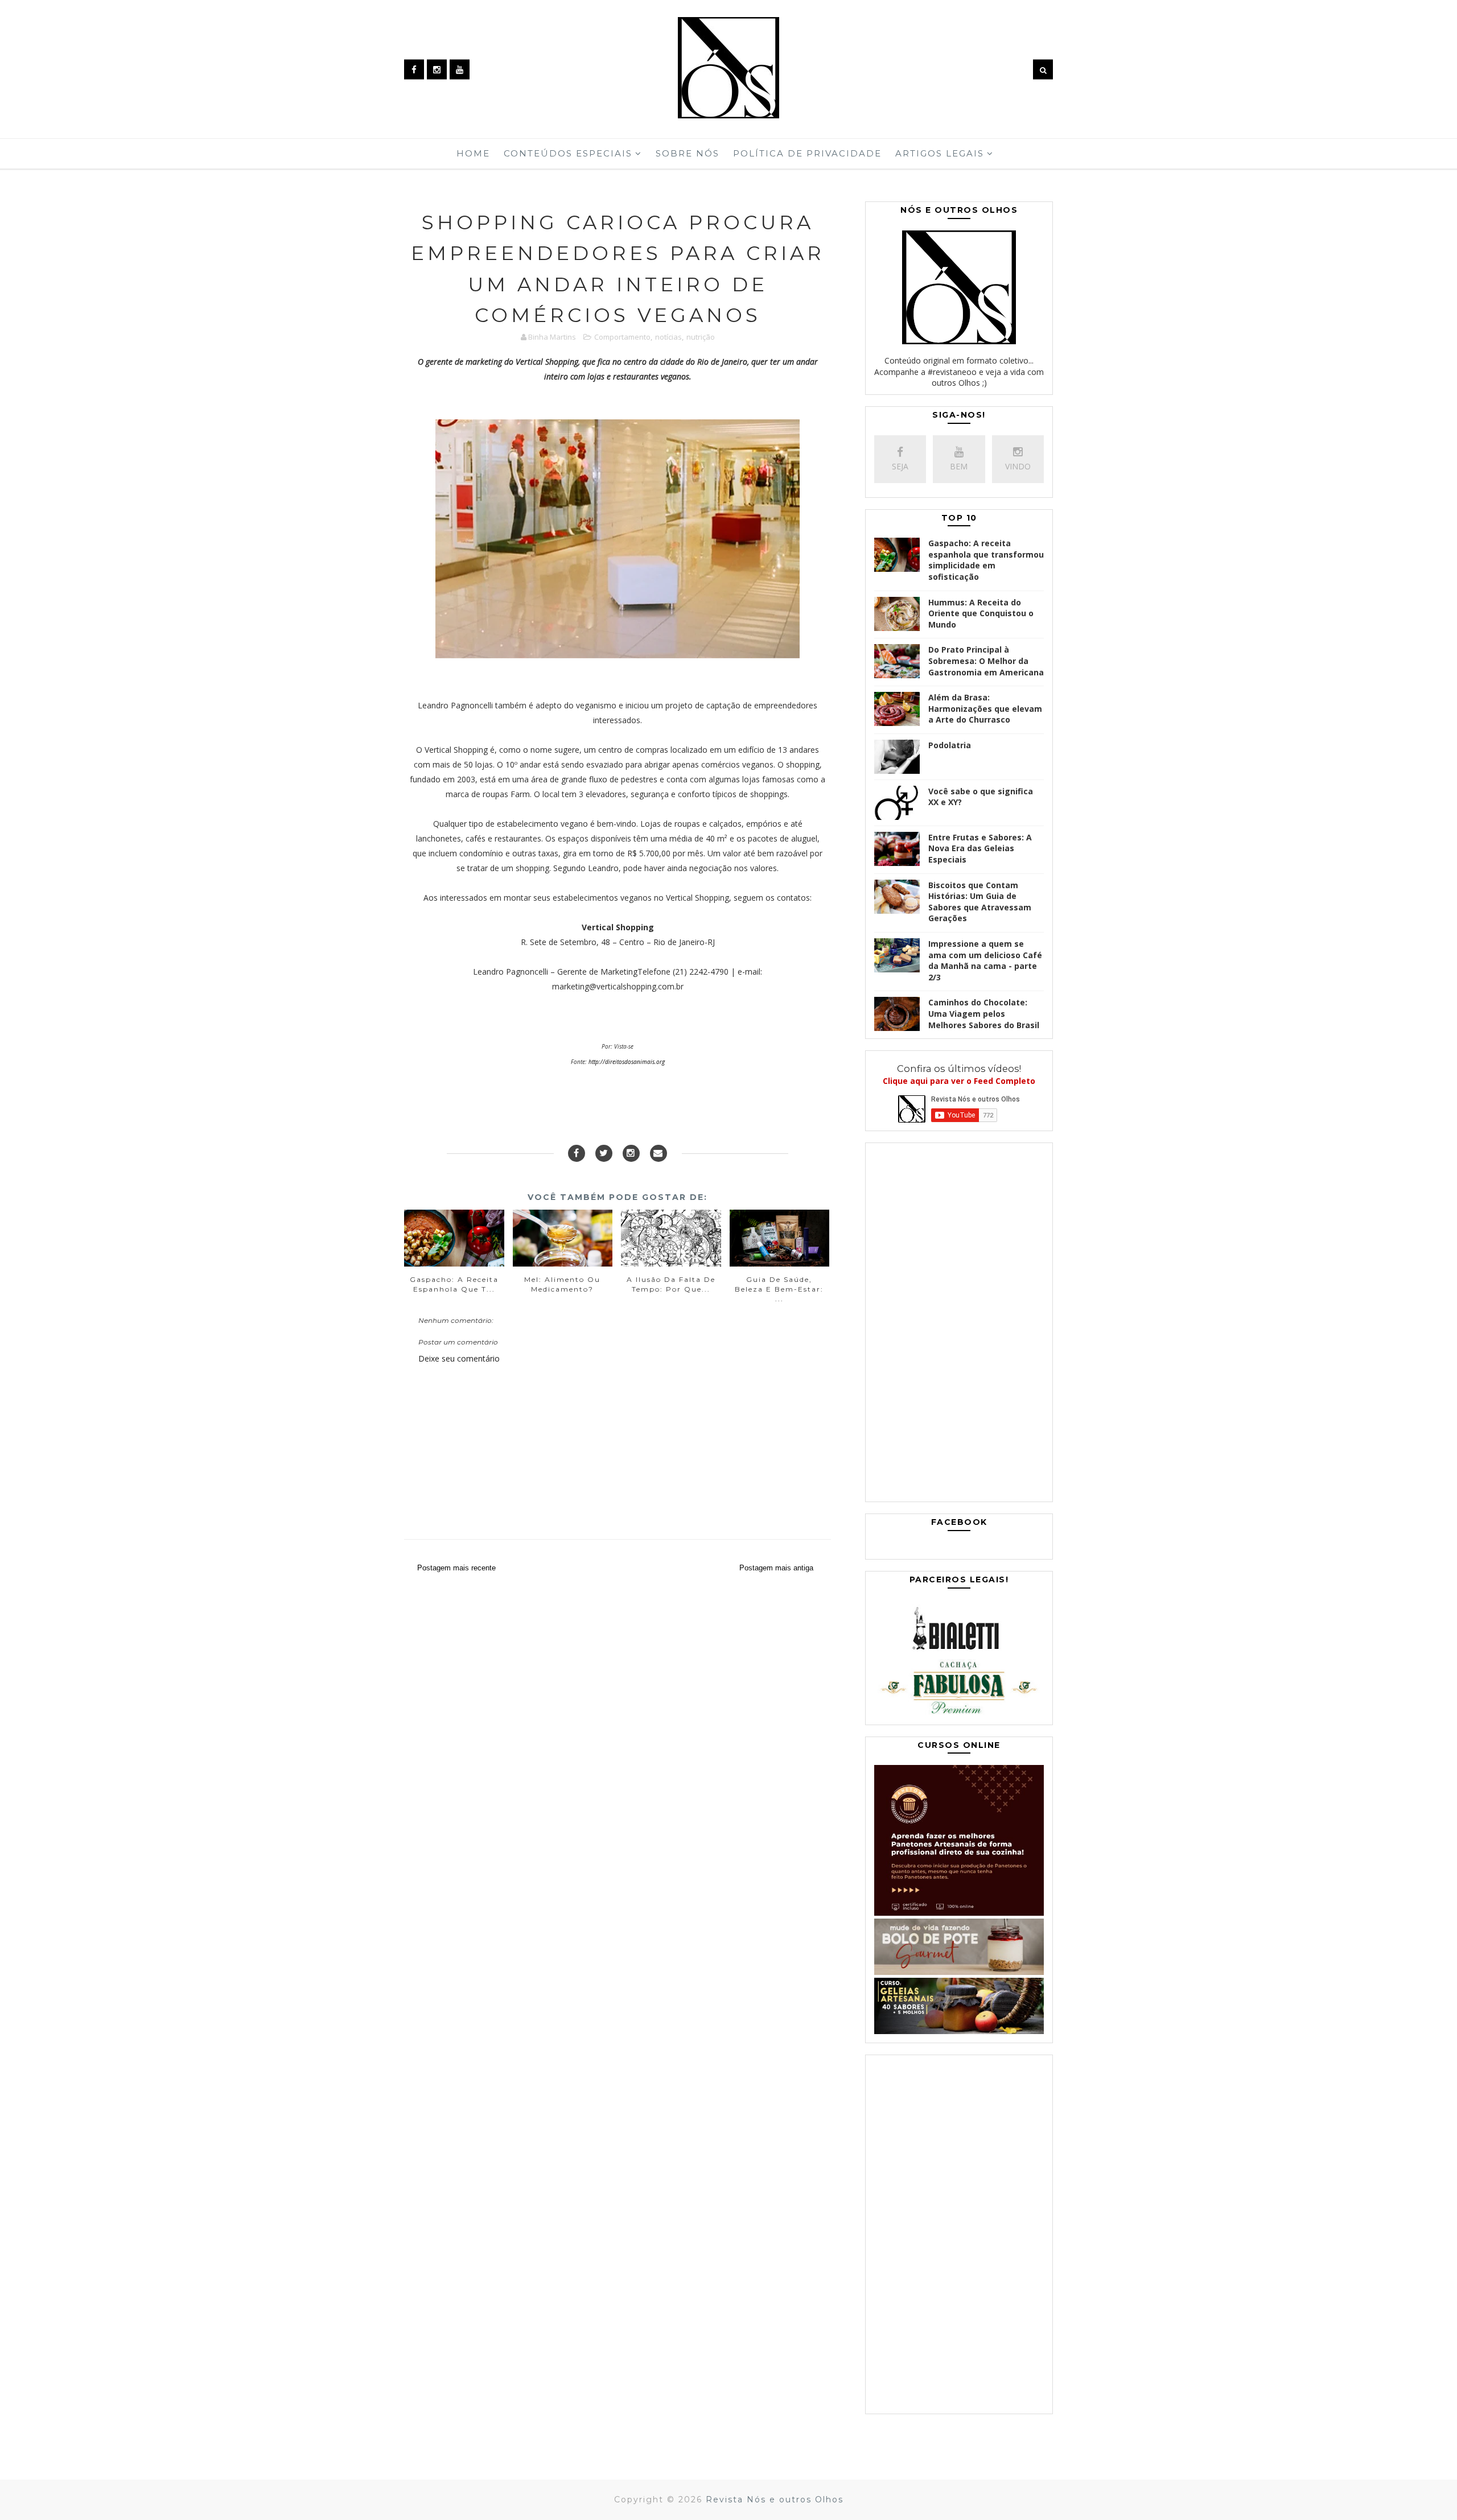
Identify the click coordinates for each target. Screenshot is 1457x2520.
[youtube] (460, 69)
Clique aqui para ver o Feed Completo (959, 1081)
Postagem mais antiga (776, 1568)
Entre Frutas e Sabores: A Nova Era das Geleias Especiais (980, 848)
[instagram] (437, 69)
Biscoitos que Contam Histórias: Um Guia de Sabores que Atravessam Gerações (980, 902)
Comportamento (622, 337)
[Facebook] (577, 1153)
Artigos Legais (940, 153)
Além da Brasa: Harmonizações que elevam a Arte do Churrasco (985, 708)
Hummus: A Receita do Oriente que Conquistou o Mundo (981, 613)
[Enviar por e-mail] (658, 1153)
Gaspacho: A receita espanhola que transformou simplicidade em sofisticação (986, 560)
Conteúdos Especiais (568, 153)
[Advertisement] (959, 1325)
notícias (668, 337)
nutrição (701, 337)
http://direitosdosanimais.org (627, 1062)
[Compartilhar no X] (604, 1153)
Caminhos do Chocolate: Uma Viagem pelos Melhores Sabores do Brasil (984, 1013)
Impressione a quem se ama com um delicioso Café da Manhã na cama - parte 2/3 (985, 960)
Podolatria (950, 745)
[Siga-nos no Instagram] (631, 1153)
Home (473, 153)
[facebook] (414, 69)
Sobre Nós (688, 153)
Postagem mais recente (456, 1568)
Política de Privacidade (807, 153)
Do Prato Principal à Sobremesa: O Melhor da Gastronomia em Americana (986, 661)
